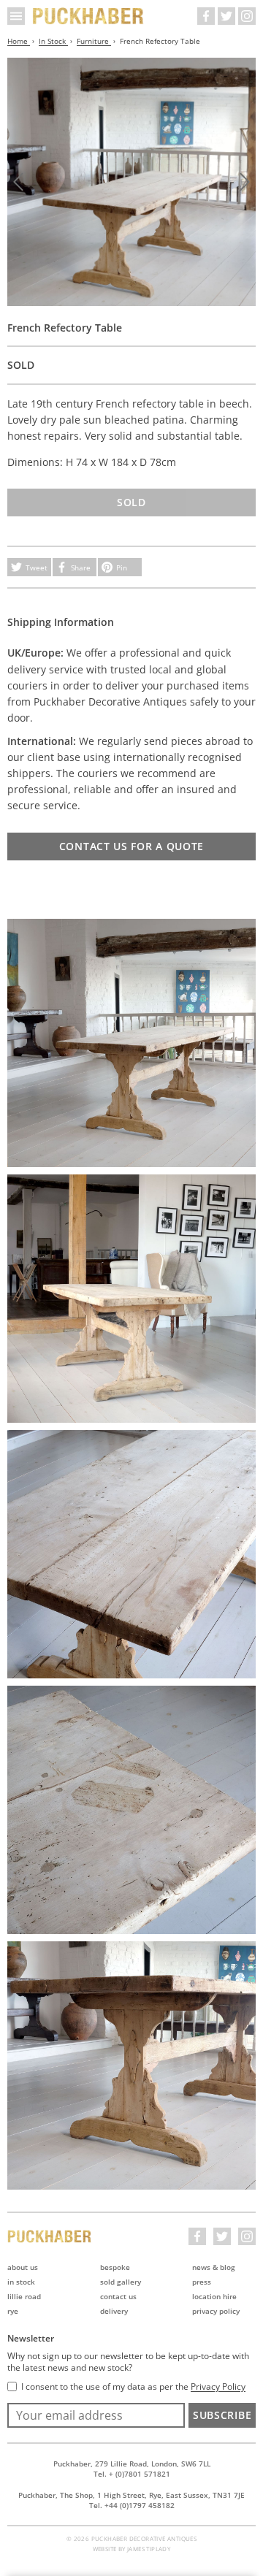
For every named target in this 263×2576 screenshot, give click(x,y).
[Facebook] (206, 16)
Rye (13, 2311)
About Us (23, 2267)
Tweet (37, 567)
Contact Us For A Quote (131, 846)
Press (202, 2282)
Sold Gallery (121, 2282)
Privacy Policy (216, 2311)
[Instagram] (247, 16)
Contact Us (118, 2296)
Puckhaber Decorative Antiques (88, 16)
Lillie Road (24, 2296)
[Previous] (18, 182)
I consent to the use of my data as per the (133, 2387)
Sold (131, 502)
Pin (122, 567)
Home (19, 41)
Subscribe (222, 2415)
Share (81, 567)
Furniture (94, 41)
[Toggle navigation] (16, 16)
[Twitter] (226, 16)
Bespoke (115, 2267)
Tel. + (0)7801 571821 (132, 2474)
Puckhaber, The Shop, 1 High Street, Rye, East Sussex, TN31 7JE (131, 2495)
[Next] (245, 182)
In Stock (53, 41)
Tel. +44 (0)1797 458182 (132, 2505)
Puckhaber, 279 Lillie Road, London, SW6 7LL (132, 2464)
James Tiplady (149, 2549)
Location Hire (214, 2296)
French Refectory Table (160, 41)
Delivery (114, 2311)
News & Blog (214, 2267)
